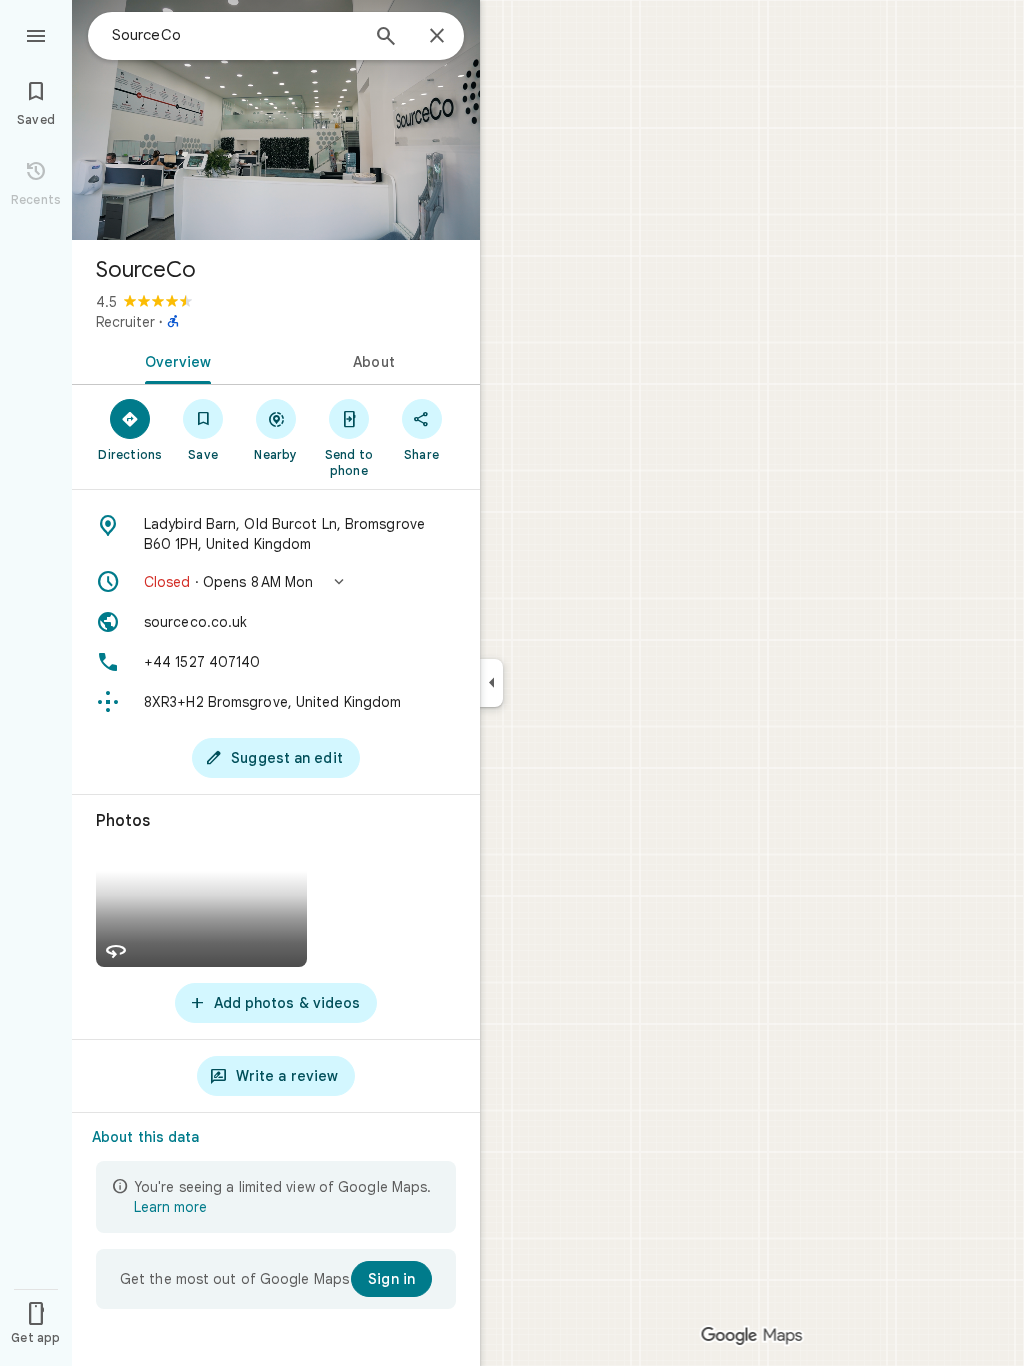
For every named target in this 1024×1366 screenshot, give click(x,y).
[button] (276, 582)
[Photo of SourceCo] (276, 120)
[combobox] (235, 35)
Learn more (170, 1207)
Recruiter (125, 322)
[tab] (174, 360)
